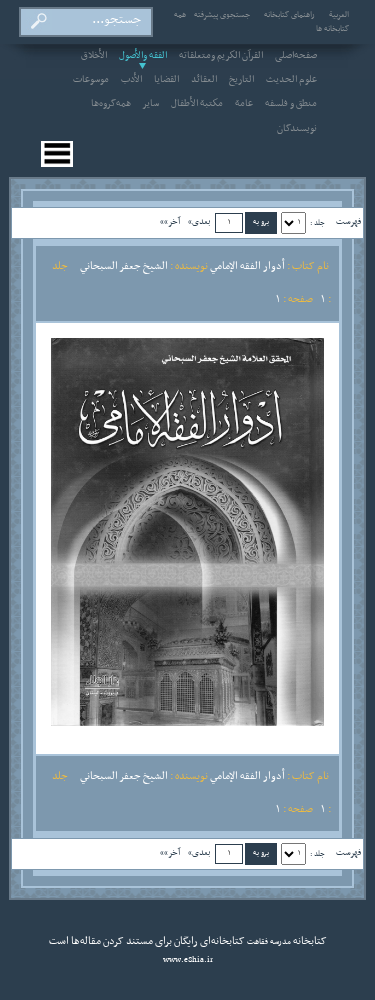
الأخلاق (94, 56)
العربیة (339, 15)
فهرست (348, 221)
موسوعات (91, 80)
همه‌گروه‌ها (111, 104)
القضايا (166, 80)
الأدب (131, 80)
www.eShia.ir (188, 960)
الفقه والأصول (143, 56)
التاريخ (241, 80)
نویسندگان (297, 129)
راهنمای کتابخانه (289, 15)
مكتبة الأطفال (197, 104)
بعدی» (199, 221)
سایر (151, 104)
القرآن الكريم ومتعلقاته (221, 56)
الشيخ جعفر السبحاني (124, 266)
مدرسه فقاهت (268, 942)
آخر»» (170, 221)
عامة (244, 104)
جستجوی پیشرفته (222, 15)
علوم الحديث (291, 80)
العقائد (204, 80)
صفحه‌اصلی (296, 56)
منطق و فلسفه (291, 104)
